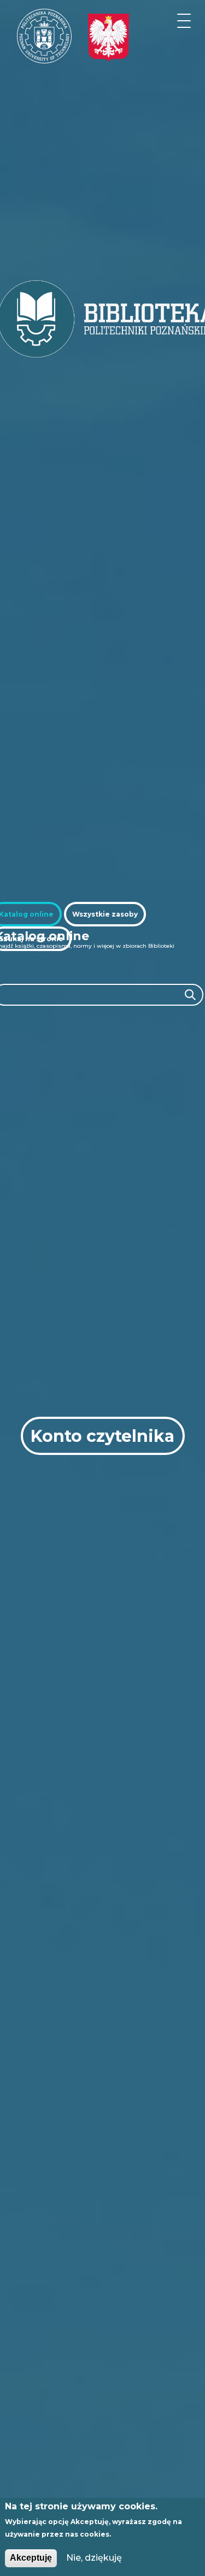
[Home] (44, 36)
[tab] (105, 914)
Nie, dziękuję (94, 2558)
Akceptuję (31, 2558)
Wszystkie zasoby (105, 914)
